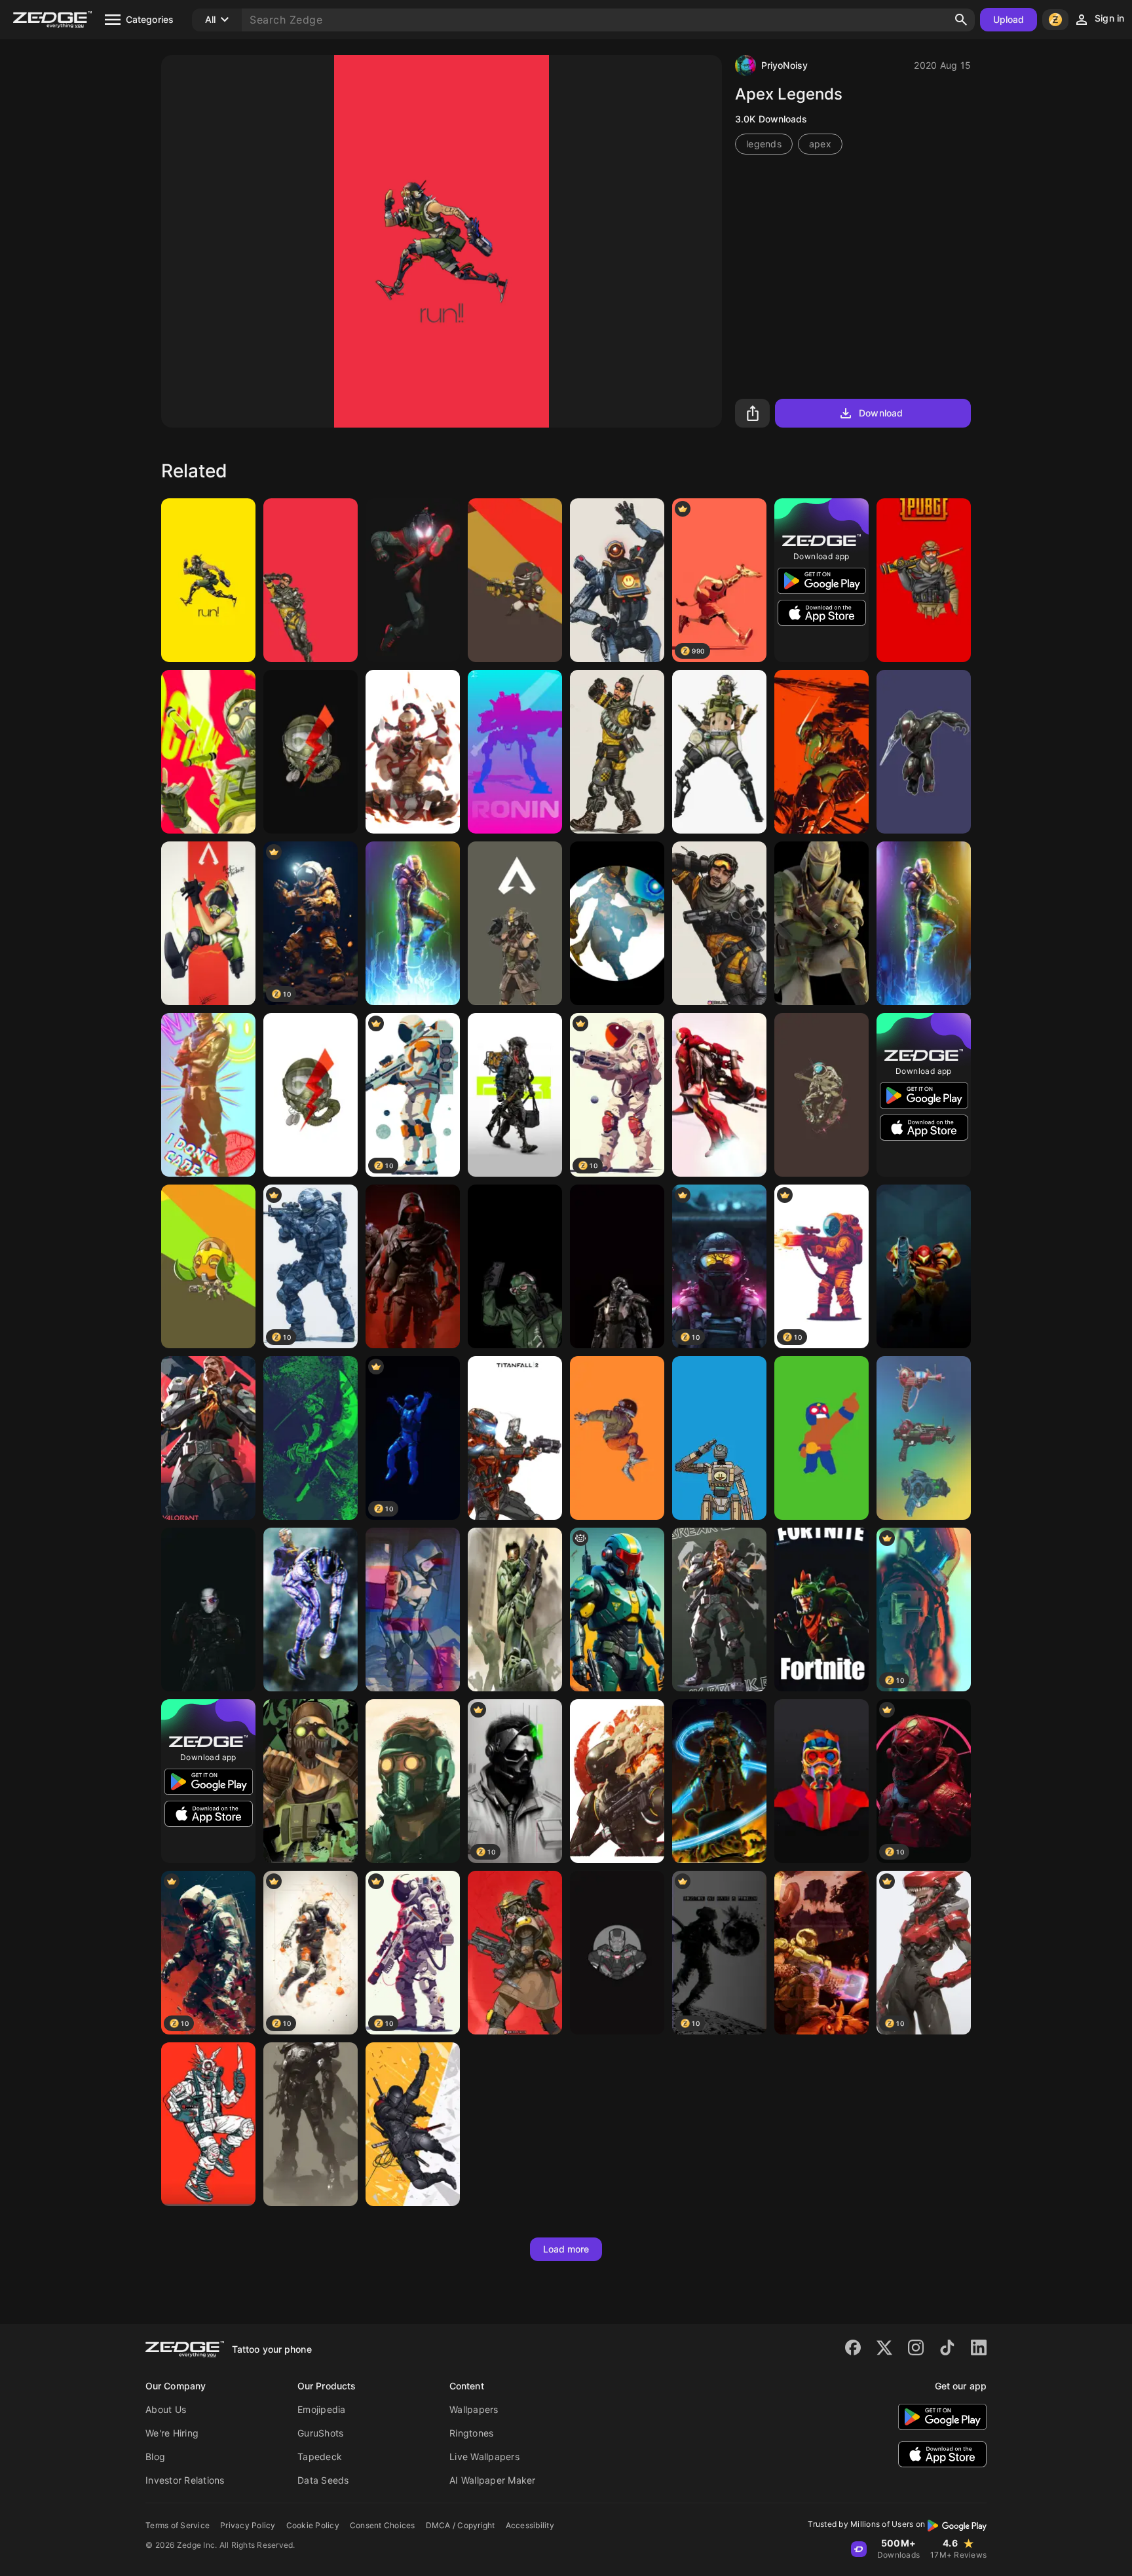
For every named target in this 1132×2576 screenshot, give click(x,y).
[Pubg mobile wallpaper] (821, 923)
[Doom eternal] (821, 1953)
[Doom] (821, 752)
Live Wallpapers (484, 2456)
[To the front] (515, 1095)
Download (881, 413)
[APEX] (719, 923)
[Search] (961, 20)
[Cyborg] (617, 1266)
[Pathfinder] (617, 580)
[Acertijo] (515, 1266)
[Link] (719, 1781)
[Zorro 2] (311, 1438)
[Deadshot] (208, 1610)
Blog (155, 2456)
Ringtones (471, 2433)
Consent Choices (383, 2525)
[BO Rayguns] (924, 1438)
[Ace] (311, 752)
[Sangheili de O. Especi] (924, 752)
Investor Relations (185, 2480)
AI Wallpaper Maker (493, 2480)
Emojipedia (322, 2409)
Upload (1009, 19)
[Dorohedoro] (208, 2124)
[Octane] (208, 752)
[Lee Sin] (413, 752)
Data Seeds (323, 2480)
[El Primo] (821, 1438)
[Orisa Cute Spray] (208, 1266)
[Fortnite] (208, 1095)
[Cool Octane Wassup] (311, 1781)
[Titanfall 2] (515, 1438)
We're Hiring (172, 2433)
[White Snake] (311, 1610)
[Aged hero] (311, 2124)
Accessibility (530, 2525)
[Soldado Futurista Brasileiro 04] (617, 1610)
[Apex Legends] (208, 580)
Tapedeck (320, 2456)
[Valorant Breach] (208, 1438)
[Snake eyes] (413, 2124)
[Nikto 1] (413, 1266)
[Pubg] (924, 580)
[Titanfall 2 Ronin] (515, 752)
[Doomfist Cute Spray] (515, 580)
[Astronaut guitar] (821, 1095)
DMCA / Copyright (461, 2525)
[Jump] (617, 1438)
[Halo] (413, 923)
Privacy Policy (248, 2525)
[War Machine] (617, 1953)
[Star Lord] (413, 1781)
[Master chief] (924, 923)
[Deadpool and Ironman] (719, 1095)
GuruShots (320, 2433)
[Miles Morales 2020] (413, 580)
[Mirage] (617, 752)
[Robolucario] (617, 923)
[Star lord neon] (821, 1781)
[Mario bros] (924, 1266)
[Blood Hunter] (515, 923)
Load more (566, 2249)
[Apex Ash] (413, 1610)
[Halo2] (515, 1610)
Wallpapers (474, 2409)
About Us (166, 2409)
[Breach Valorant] (719, 1610)
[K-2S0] (617, 1781)
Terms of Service (178, 2525)
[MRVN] (719, 1438)
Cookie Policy (313, 2525)
